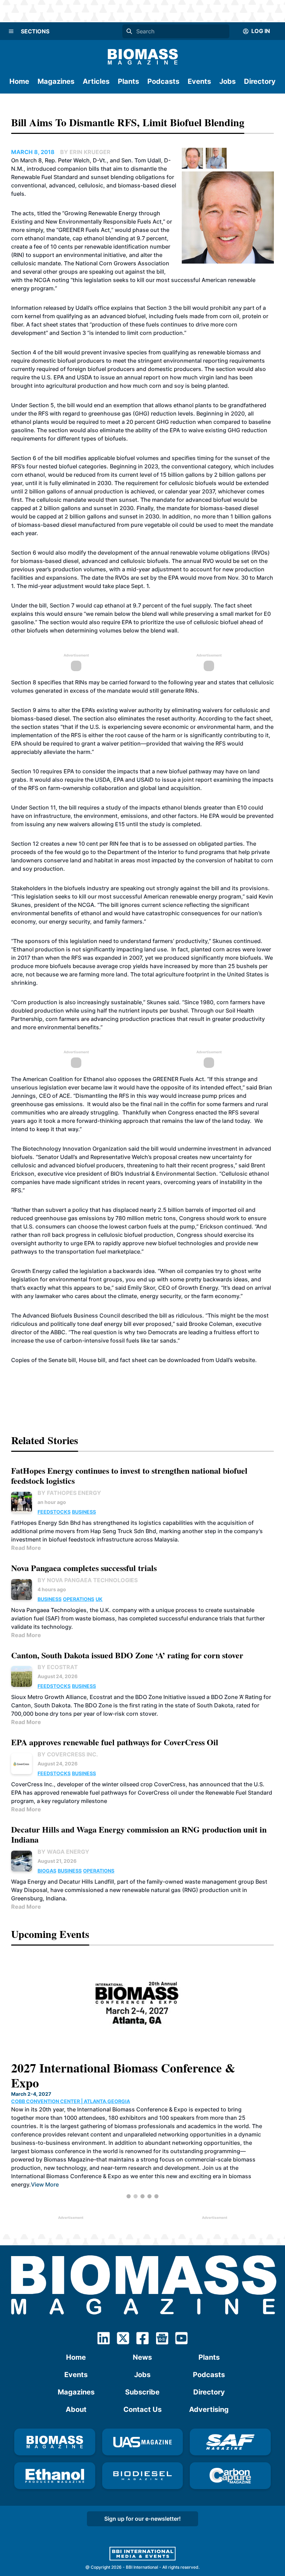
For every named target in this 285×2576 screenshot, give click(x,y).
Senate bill (62, 1360)
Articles (96, 81)
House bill (92, 1360)
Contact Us (142, 2409)
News (142, 2357)
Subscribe (142, 2392)
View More (222, 2170)
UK (99, 1599)
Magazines (56, 81)
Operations (79, 1599)
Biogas (47, 1871)
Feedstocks (54, 1512)
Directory (260, 81)
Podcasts (163, 81)
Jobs (227, 81)
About (76, 2409)
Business (84, 1512)
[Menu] (11, 31)
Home (19, 81)
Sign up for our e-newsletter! (142, 2519)
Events (199, 81)
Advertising (209, 2409)
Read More (26, 1548)
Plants (128, 81)
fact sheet (133, 1360)
